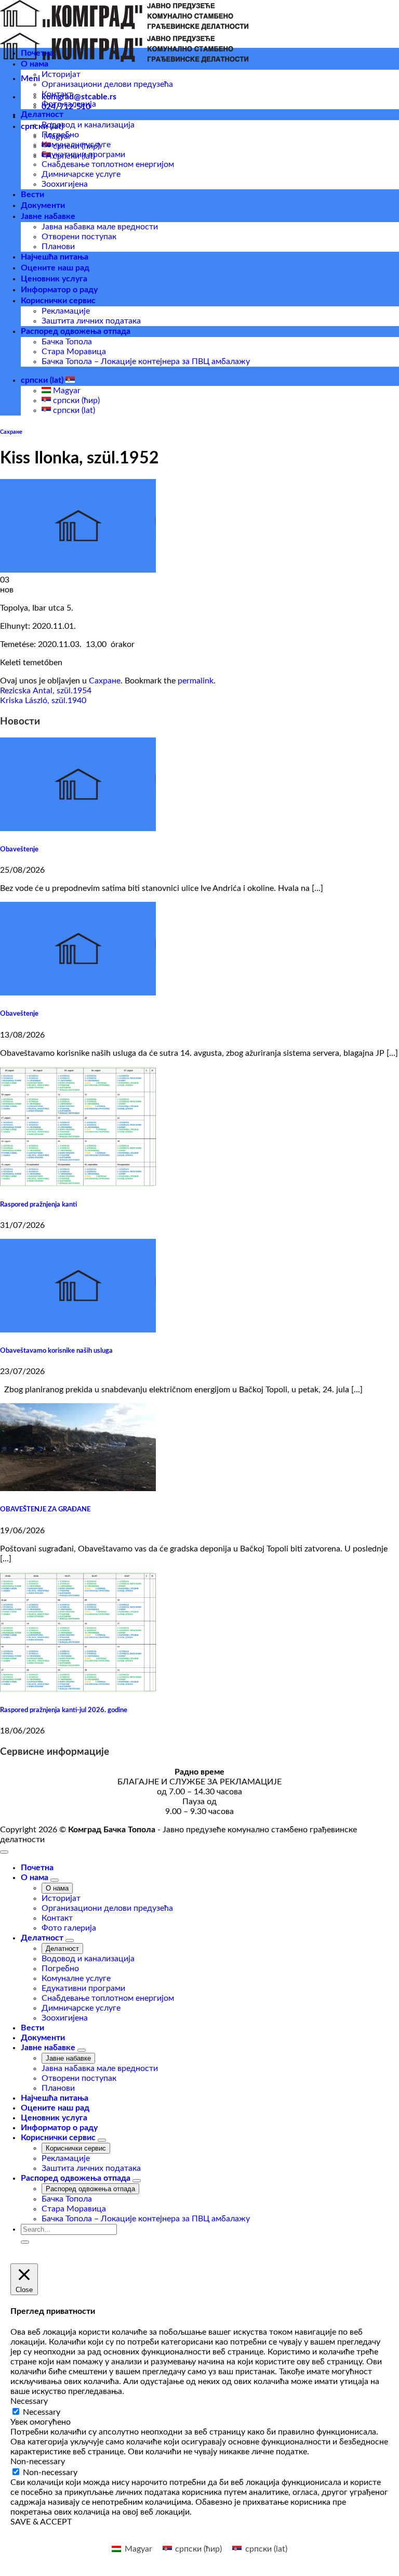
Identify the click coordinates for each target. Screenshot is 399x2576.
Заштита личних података (91, 321)
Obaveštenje (19, 849)
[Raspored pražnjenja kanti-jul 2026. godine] (78, 1689)
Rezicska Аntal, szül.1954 (46, 691)
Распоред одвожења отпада (76, 331)
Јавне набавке (48, 216)
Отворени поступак (79, 237)
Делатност (42, 114)
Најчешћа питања (55, 257)
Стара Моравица (74, 352)
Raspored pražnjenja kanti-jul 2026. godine (64, 1710)
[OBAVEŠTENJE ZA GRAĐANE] (78, 1488)
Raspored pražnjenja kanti (38, 1205)
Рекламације (66, 311)
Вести (32, 195)
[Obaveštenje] (78, 829)
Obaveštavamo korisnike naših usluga (56, 1351)
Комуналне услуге (76, 145)
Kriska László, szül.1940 (43, 701)
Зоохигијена (65, 184)
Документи (43, 205)
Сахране (11, 432)
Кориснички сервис (58, 301)
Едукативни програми (83, 154)
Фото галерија (69, 104)
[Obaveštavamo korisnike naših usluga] (78, 1330)
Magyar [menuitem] (66, 391)
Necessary (42, 2412)
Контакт (57, 94)
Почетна (37, 53)
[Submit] (25, 2242)
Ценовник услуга (54, 279)
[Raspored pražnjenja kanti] (78, 1184)
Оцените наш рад (55, 268)
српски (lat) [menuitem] (73, 410)
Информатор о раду (59, 290)
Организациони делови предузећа (107, 84)
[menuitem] (132, 2549)
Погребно (60, 135)
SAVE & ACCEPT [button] (41, 2522)
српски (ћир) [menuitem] (75, 400)
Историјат (61, 74)
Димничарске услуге (81, 174)
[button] (30, 79)
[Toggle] (55, 1880)
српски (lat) (43, 380)
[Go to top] (4, 1852)
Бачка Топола (67, 342)
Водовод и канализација (88, 125)
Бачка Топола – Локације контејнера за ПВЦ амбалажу (146, 361)
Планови (58, 247)
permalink (196, 681)
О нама (35, 64)
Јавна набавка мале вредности (100, 227)
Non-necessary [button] (38, 2462)
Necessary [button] (29, 2401)
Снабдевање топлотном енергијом (108, 164)
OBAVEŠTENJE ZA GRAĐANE (45, 1509)
